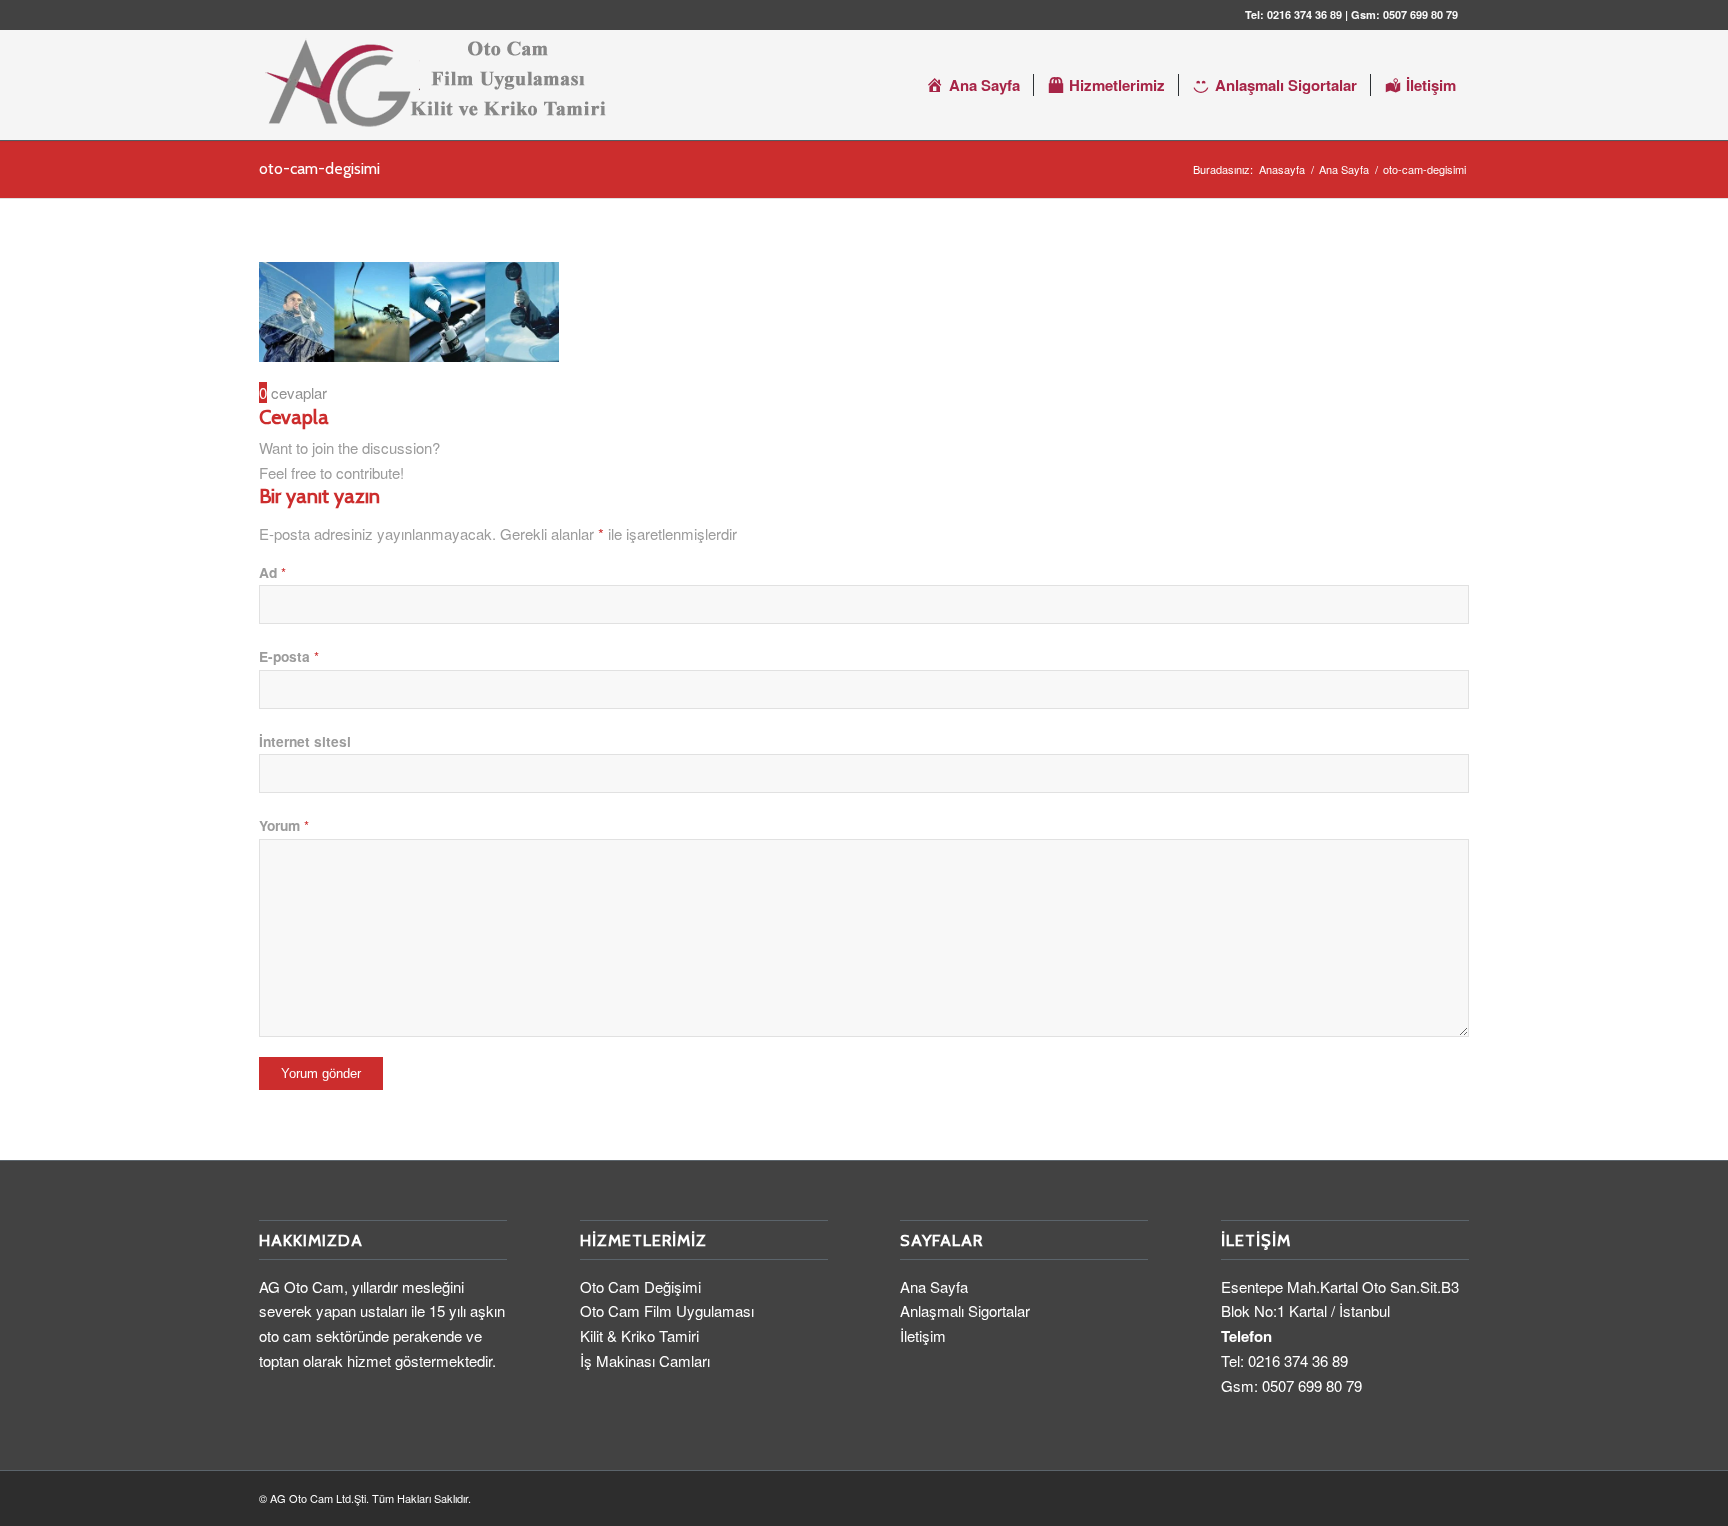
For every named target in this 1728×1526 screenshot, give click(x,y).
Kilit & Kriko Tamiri (639, 1335)
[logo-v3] (434, 85)
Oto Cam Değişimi (640, 1286)
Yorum (284, 825)
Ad (272, 572)
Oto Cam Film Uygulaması (667, 1310)
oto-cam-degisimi (319, 168)
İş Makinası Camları (645, 1360)
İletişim (923, 1335)
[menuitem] (973, 85)
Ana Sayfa (934, 1286)
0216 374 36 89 (1304, 14)
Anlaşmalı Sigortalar (965, 1310)
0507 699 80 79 (1420, 14)
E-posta (289, 656)
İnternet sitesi (305, 741)
